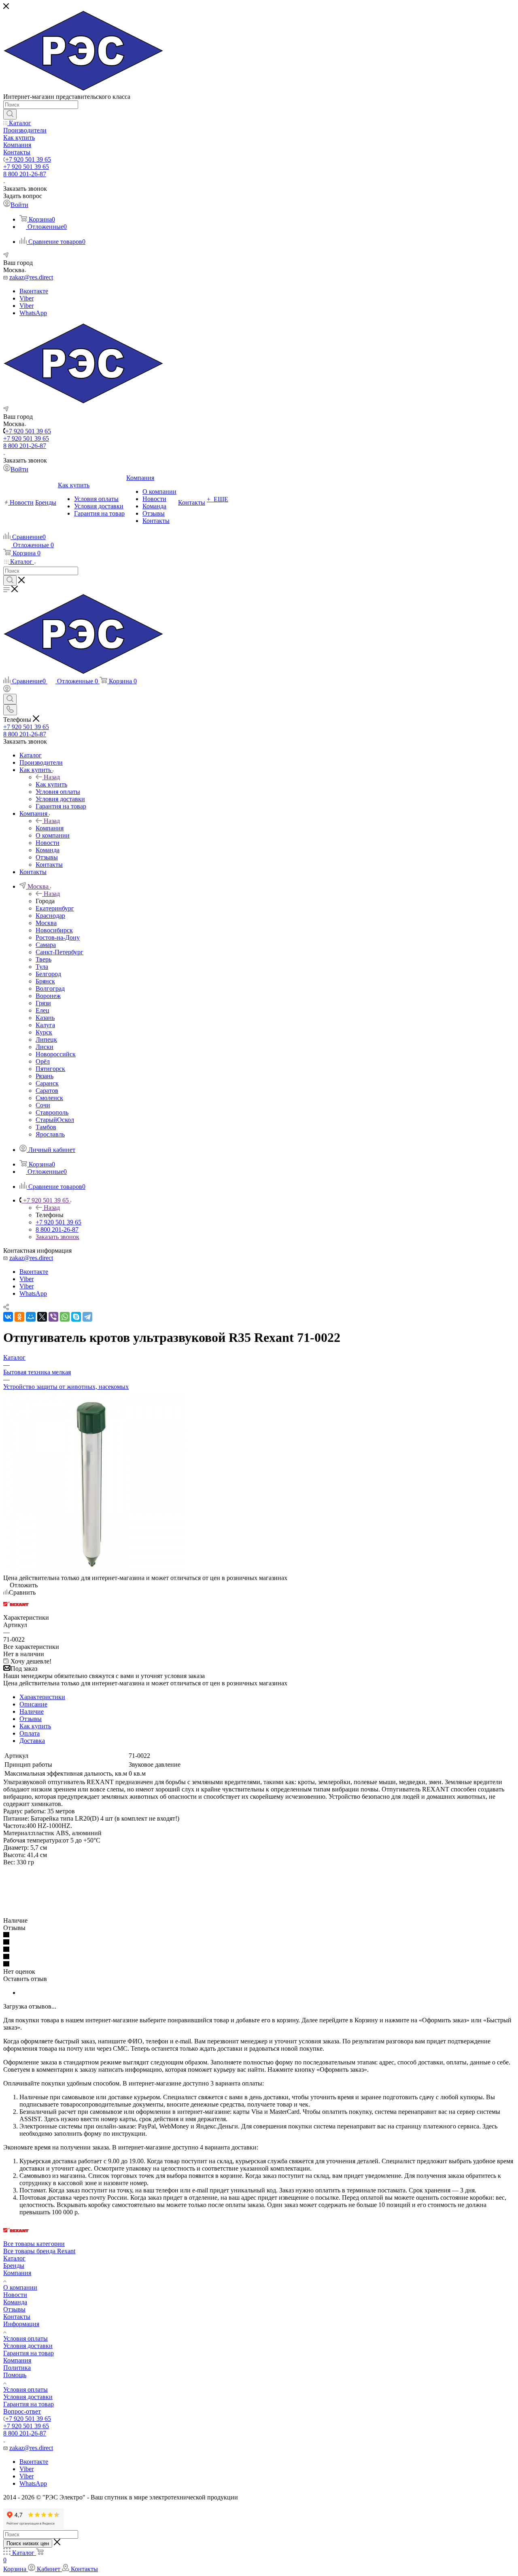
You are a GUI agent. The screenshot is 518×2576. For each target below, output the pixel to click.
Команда (15, 2302)
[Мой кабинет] (7, 690)
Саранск (47, 1083)
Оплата (30, 1733)
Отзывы (31, 1719)
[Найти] (10, 114)
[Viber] (53, 1317)
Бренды (14, 2266)
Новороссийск (56, 1054)
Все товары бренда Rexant (39, 2251)
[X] (42, 1317)
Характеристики (42, 1697)
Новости (15, 2295)
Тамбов (46, 1127)
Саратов (47, 1091)
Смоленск (49, 1098)
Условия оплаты (25, 2338)
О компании (20, 2287)
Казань (45, 1018)
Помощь (15, 2375)
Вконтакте (34, 291)
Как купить (51, 784)
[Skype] (76, 1317)
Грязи (43, 1003)
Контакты (17, 2317)
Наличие (32, 1711)
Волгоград (50, 988)
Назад (52, 777)
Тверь (44, 959)
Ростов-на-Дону (58, 937)
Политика (17, 2368)
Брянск (45, 981)
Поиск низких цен (28, 2543)
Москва (46, 923)
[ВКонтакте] (8, 1317)
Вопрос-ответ (22, 2411)
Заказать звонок (57, 1237)
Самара (46, 945)
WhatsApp (33, 313)
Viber (27, 298)
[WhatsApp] (65, 1317)
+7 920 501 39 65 (28, 159)
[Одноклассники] (19, 1317)
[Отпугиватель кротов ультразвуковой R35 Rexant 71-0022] (94, 1571)
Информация (21, 2324)
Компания (50, 828)
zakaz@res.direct (31, 277)
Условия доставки (28, 2346)
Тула (42, 967)
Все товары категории (34, 2244)
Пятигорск (50, 1069)
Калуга (45, 1025)
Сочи (43, 1105)
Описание (33, 1704)
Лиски (45, 1047)
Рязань (45, 1076)
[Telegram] (87, 1317)
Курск (44, 1032)
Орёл (43, 1061)
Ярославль (50, 1134)
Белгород (48, 974)
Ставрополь (52, 1112)
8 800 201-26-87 (25, 174)
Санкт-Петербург (59, 952)
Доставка (32, 1741)
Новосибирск (54, 930)
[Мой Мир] (31, 1317)
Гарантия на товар (29, 2353)
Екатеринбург (55, 908)
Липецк (46, 1040)
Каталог (14, 2258)
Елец (42, 1010)
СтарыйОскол (55, 1120)
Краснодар (50, 916)
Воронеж (48, 996)
